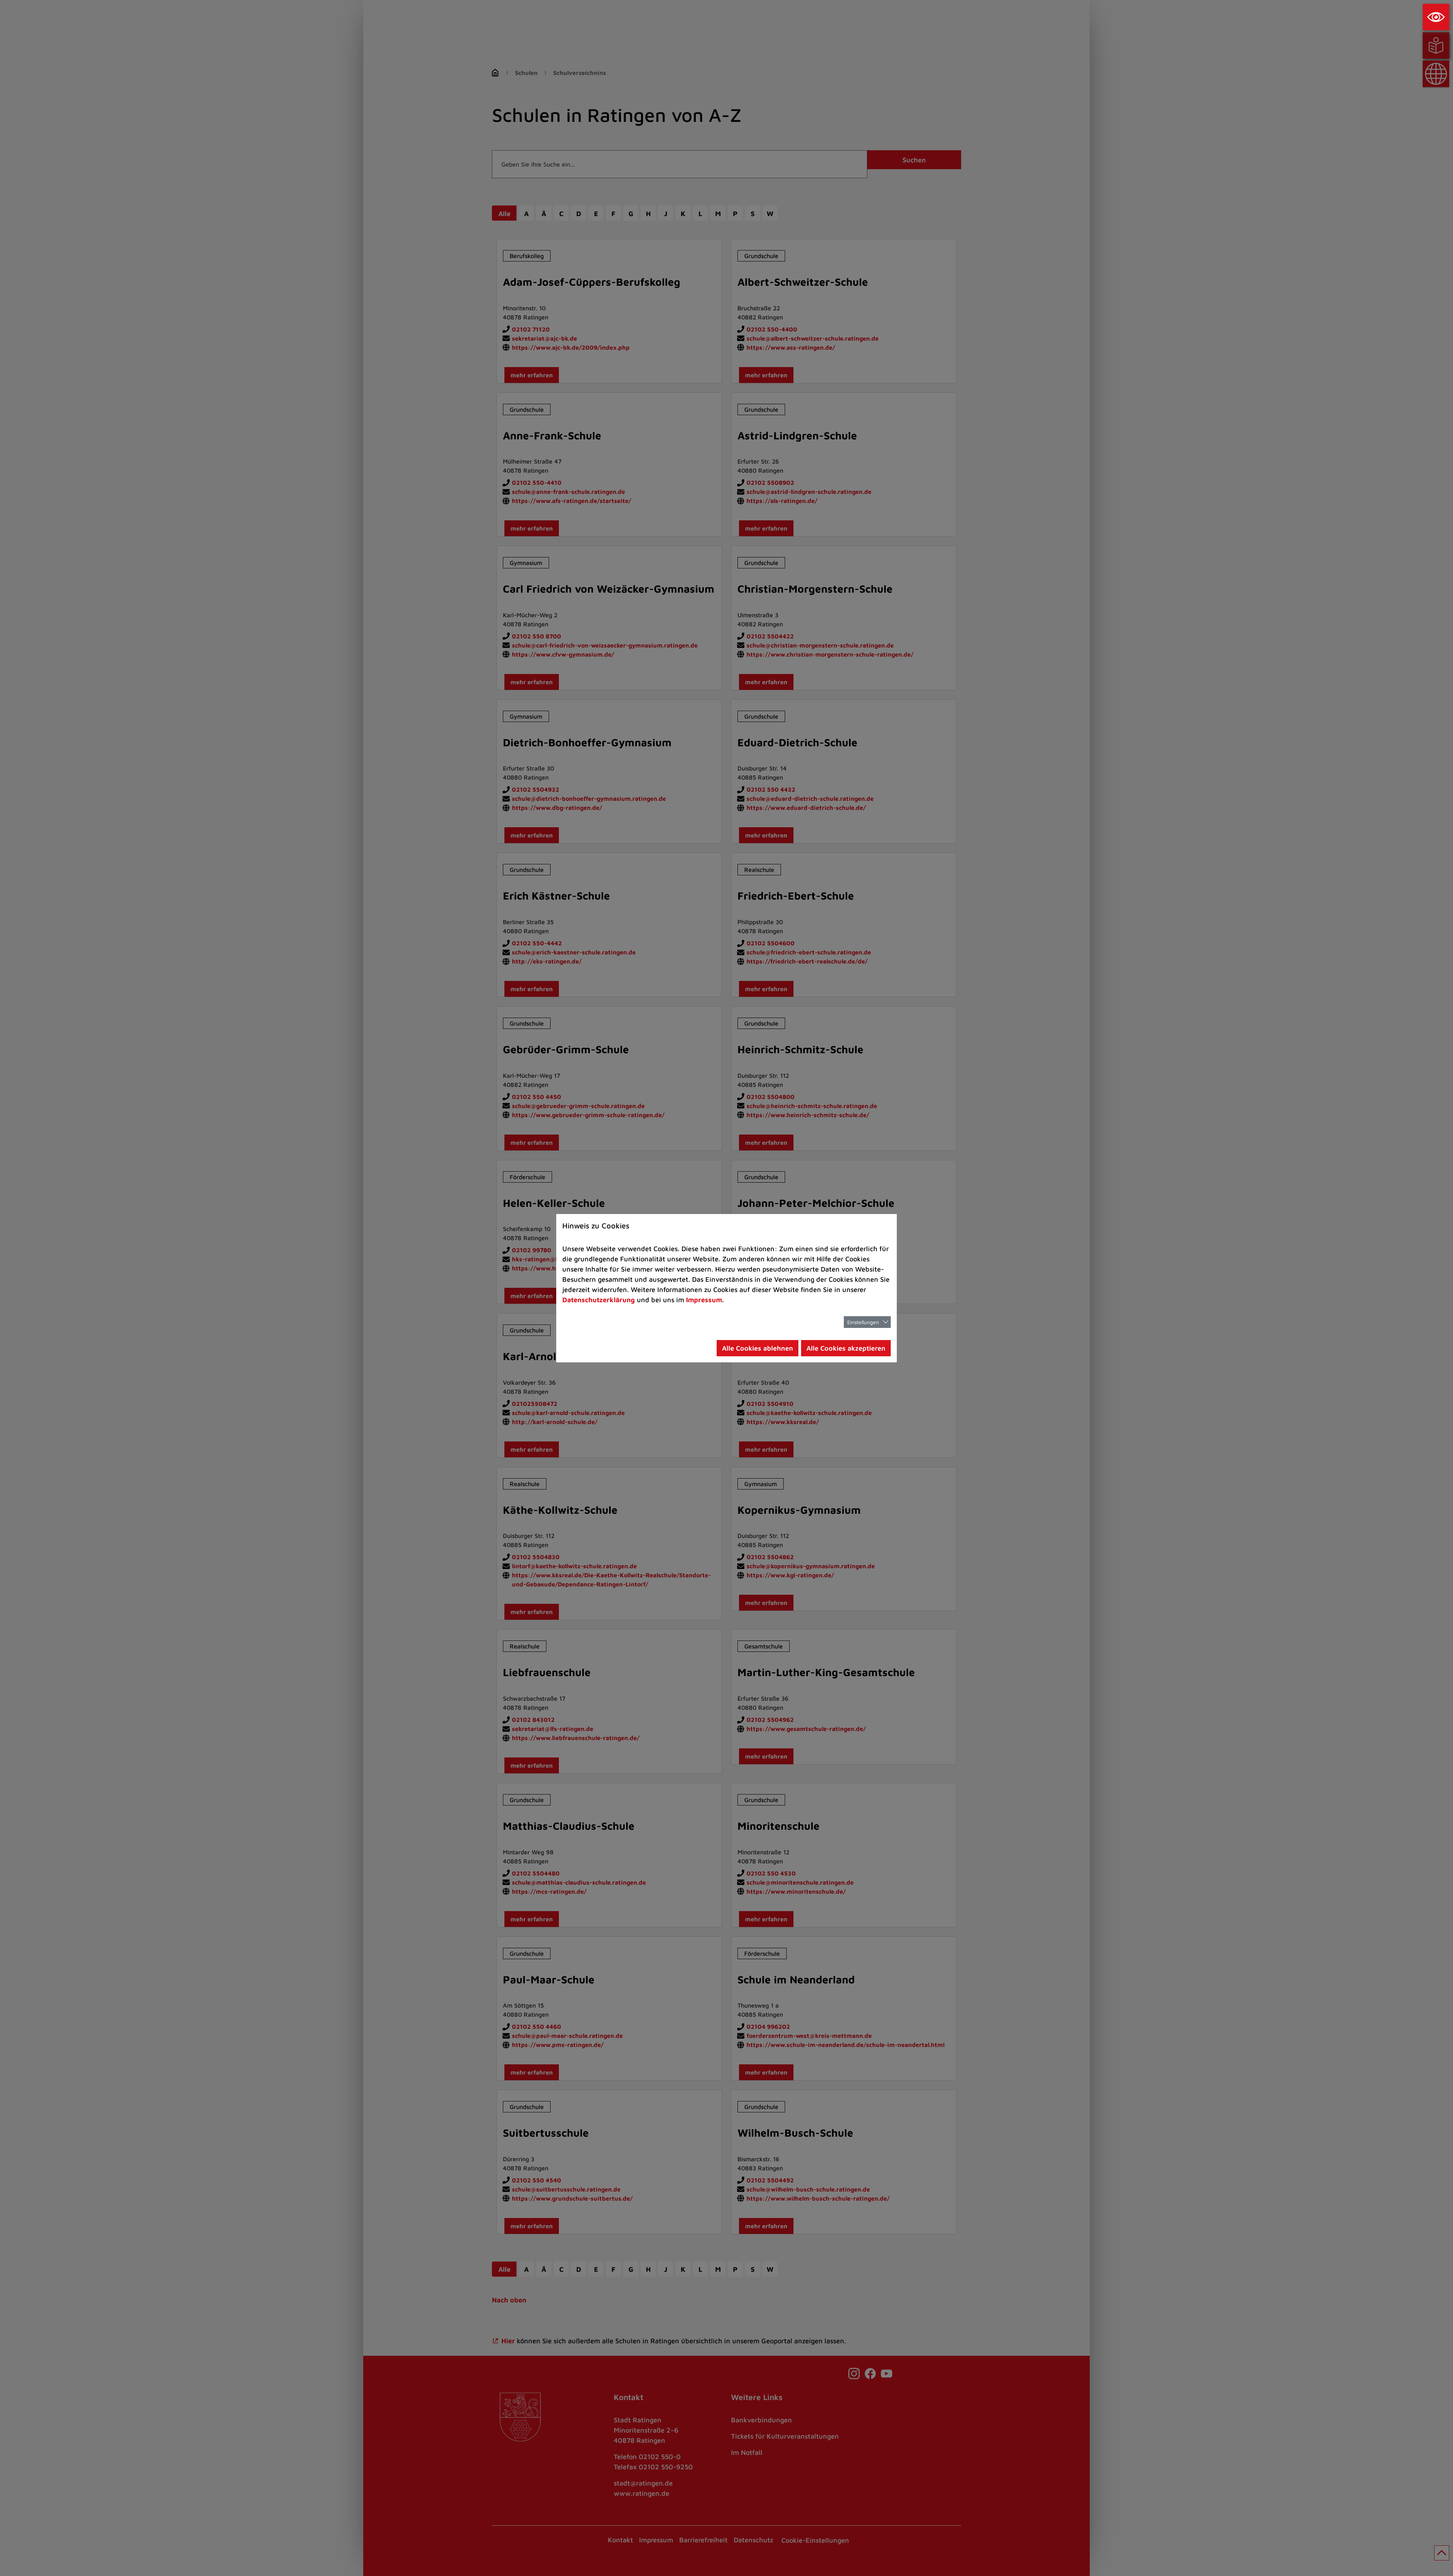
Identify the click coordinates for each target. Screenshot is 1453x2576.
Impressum (704, 1300)
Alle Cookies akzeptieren (846, 1348)
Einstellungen (863, 1322)
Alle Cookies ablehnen (758, 1348)
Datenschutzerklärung (599, 1300)
